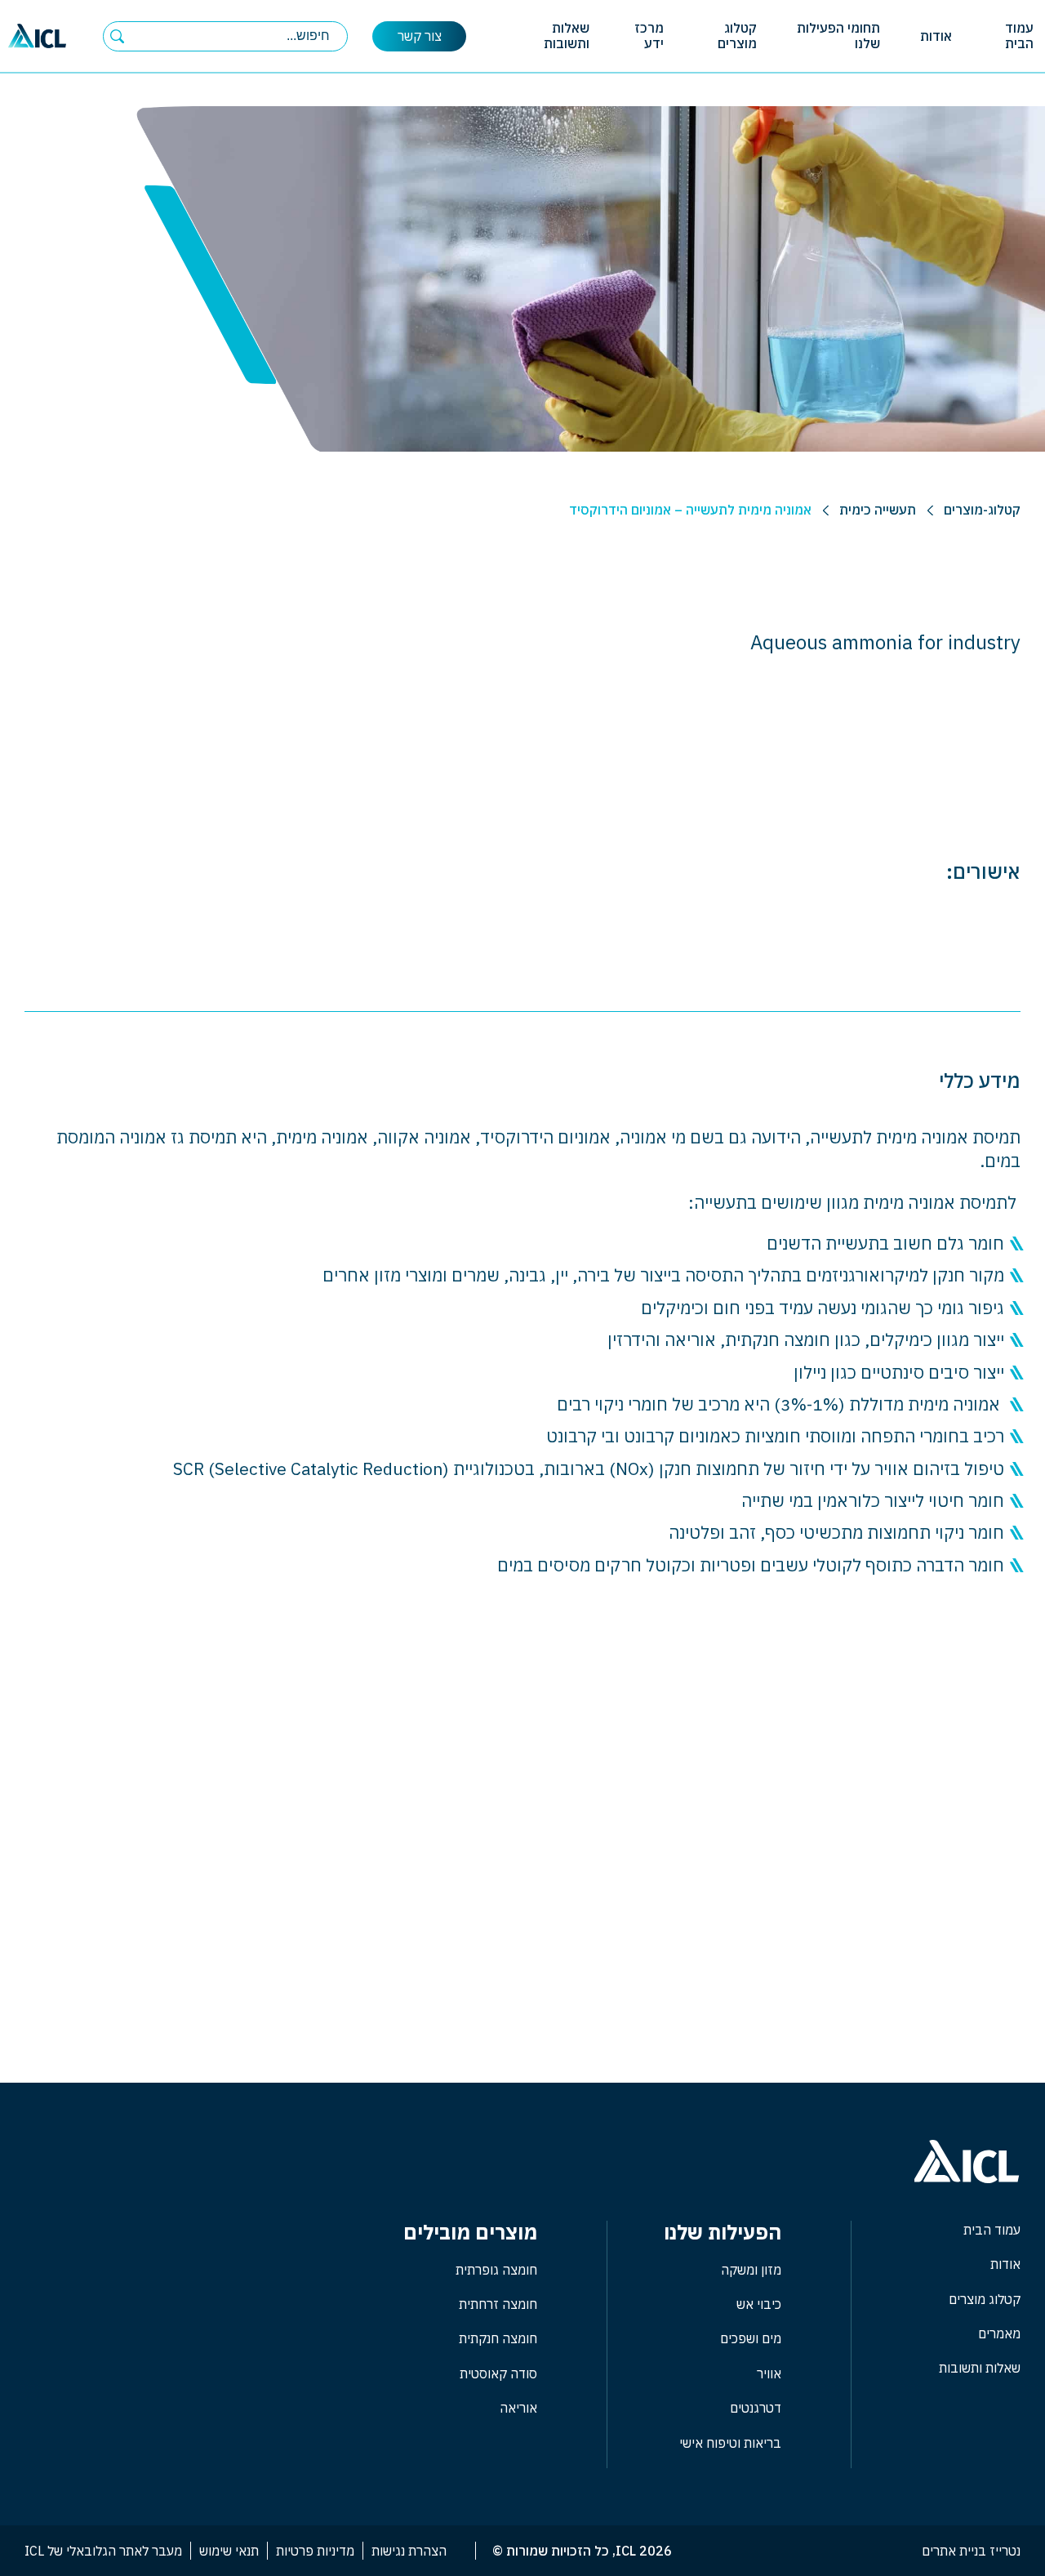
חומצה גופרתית (496, 2270)
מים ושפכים (751, 2338)
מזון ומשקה (751, 2270)
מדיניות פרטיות (315, 2551)
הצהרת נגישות (409, 2551)
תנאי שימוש (229, 2551)
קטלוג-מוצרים (982, 510)
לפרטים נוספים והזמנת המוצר (522, 1999)
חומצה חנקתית (498, 2338)
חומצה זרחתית (498, 2304)
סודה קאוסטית (498, 2373)
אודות (936, 36)
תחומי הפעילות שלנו (838, 36)
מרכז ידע (649, 36)
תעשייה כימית (878, 510)
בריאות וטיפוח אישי (730, 2443)
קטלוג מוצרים (737, 36)
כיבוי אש (759, 2304)
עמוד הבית (1019, 36)
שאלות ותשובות (567, 36)
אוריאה (518, 2408)
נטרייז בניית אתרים (971, 2551)
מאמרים (999, 2333)
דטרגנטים (756, 2408)
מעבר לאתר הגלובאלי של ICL (103, 2551)
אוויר (769, 2373)
